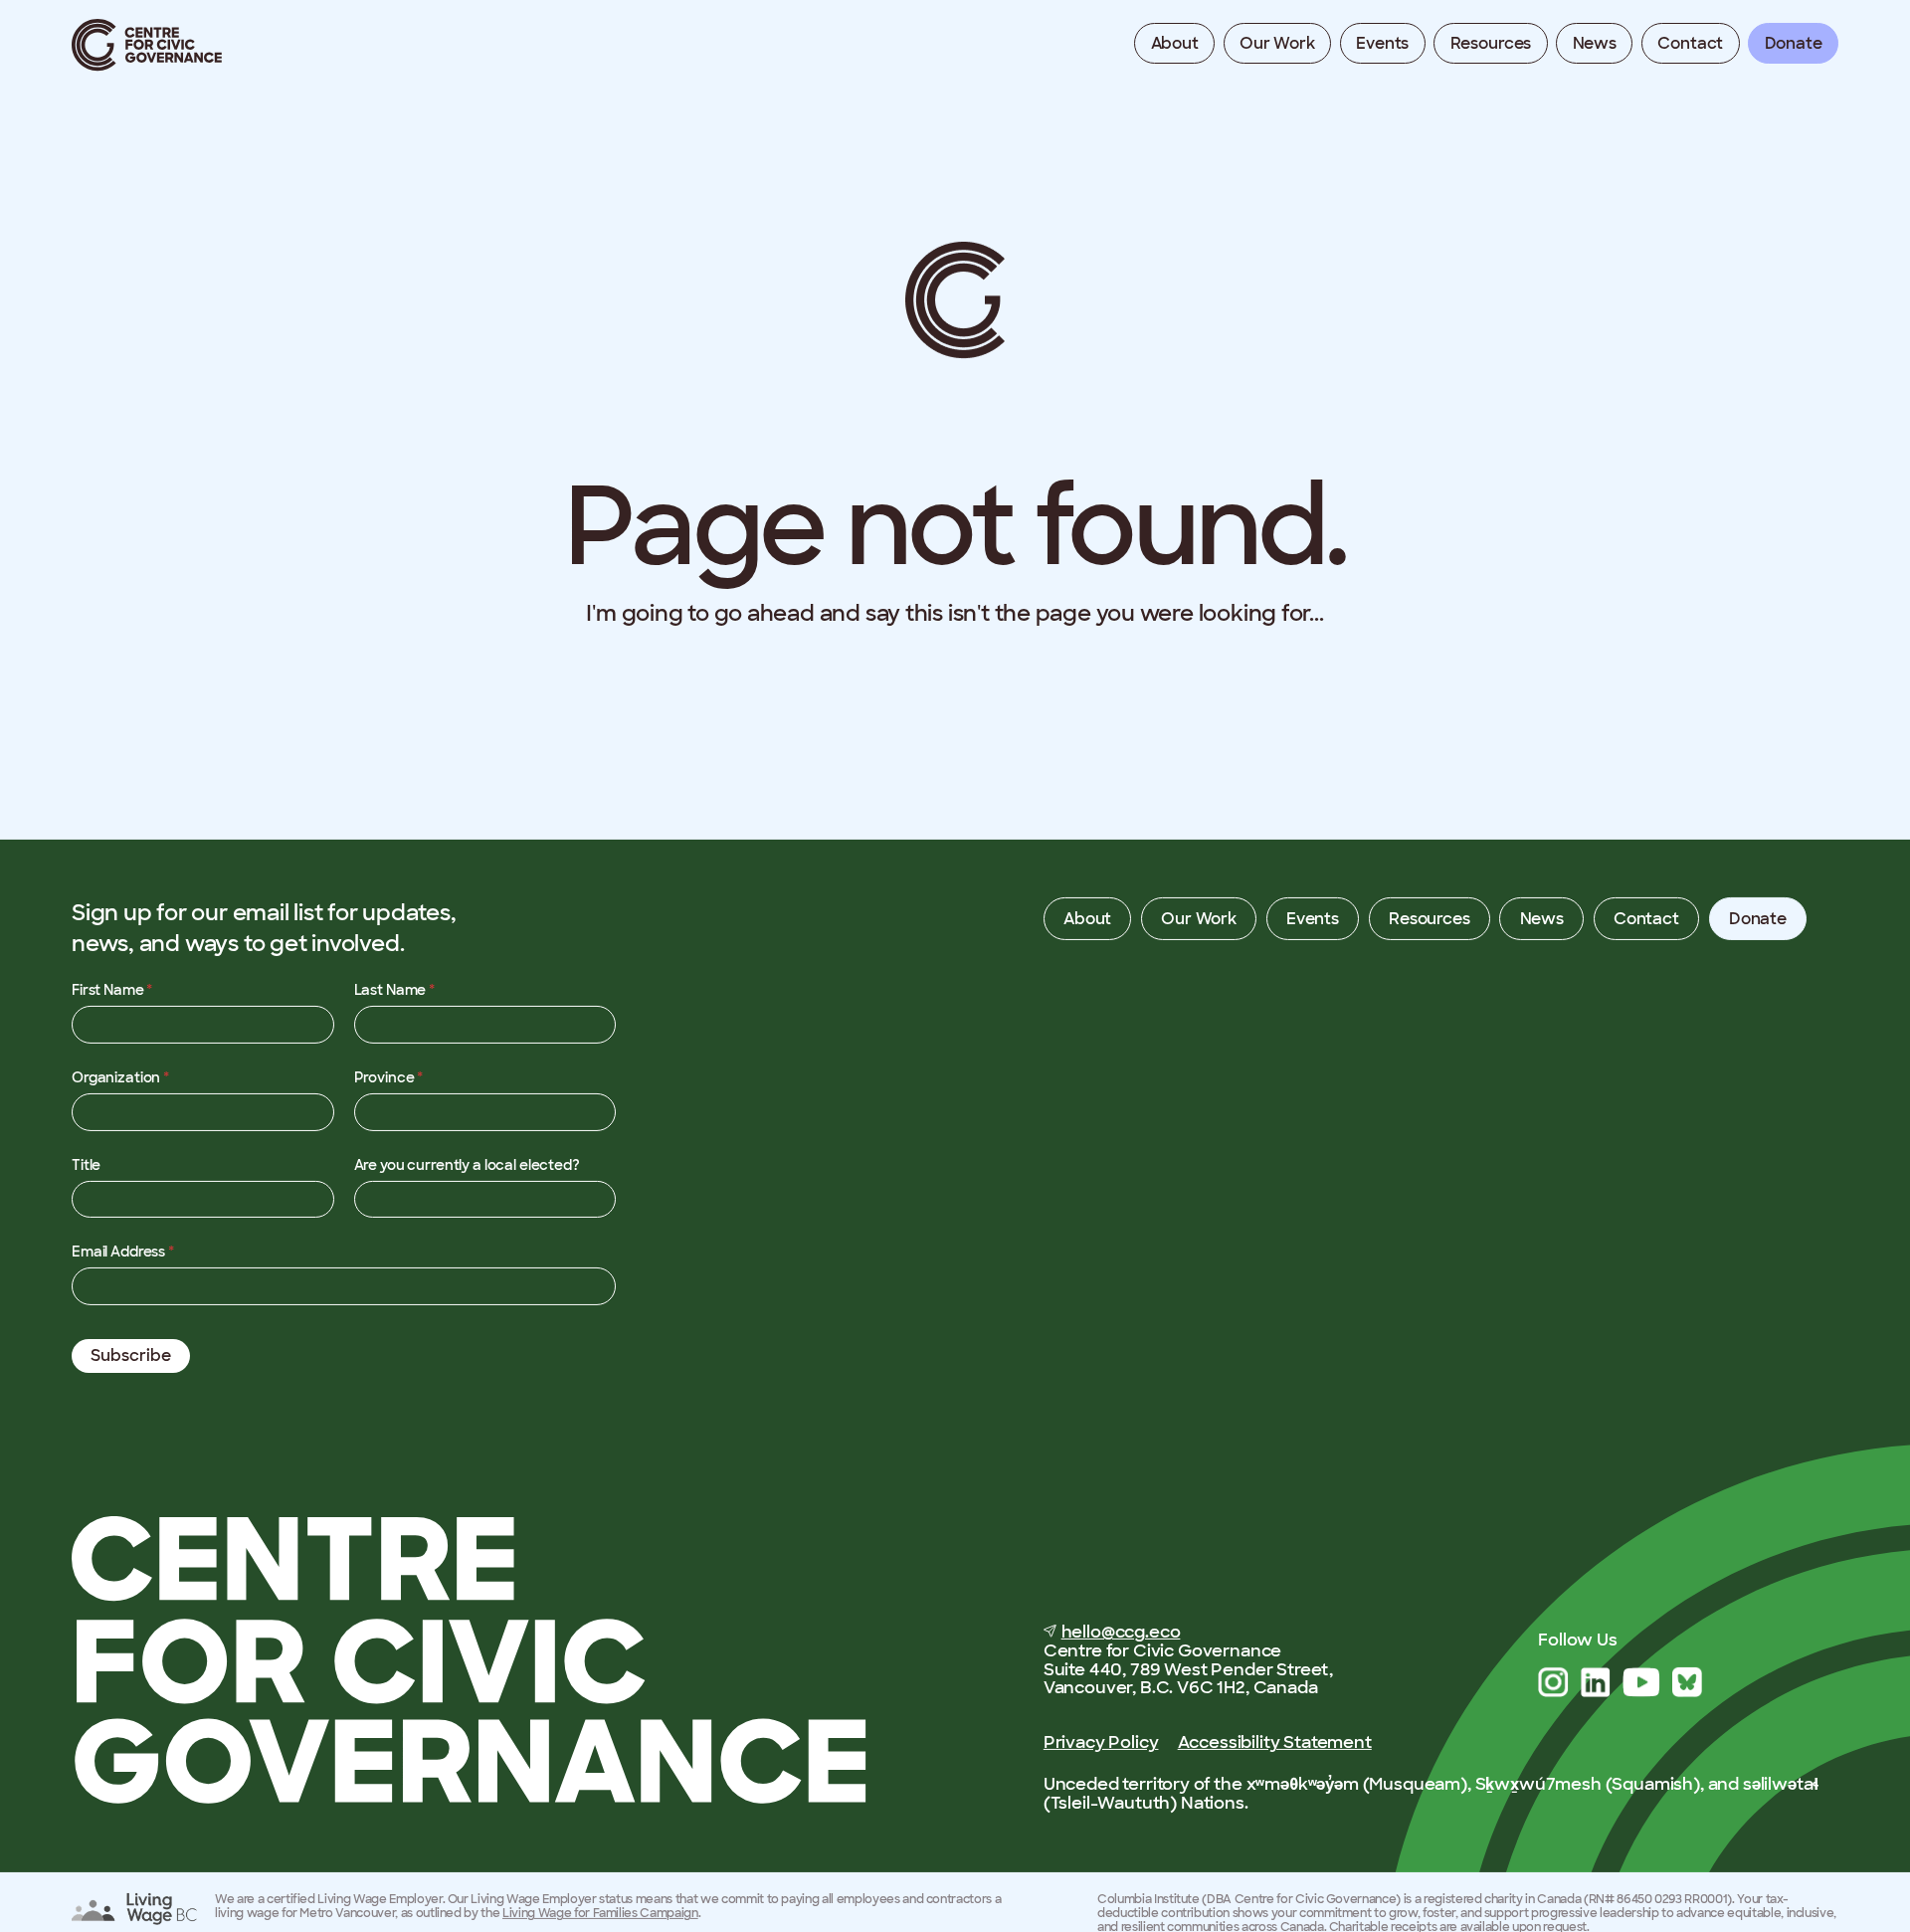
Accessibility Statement (1275, 1742)
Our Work (1277, 43)
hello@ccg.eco (1121, 1632)
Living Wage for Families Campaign (600, 1913)
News (1595, 43)
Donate (1794, 43)
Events (1382, 43)
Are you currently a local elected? (467, 1164)
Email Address (123, 1251)
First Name (112, 989)
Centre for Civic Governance (147, 45)
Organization (120, 1077)
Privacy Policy (1101, 1742)
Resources (1491, 43)
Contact (1690, 43)
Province (389, 1077)
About (1175, 43)
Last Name (395, 989)
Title (86, 1164)
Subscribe (131, 1355)
